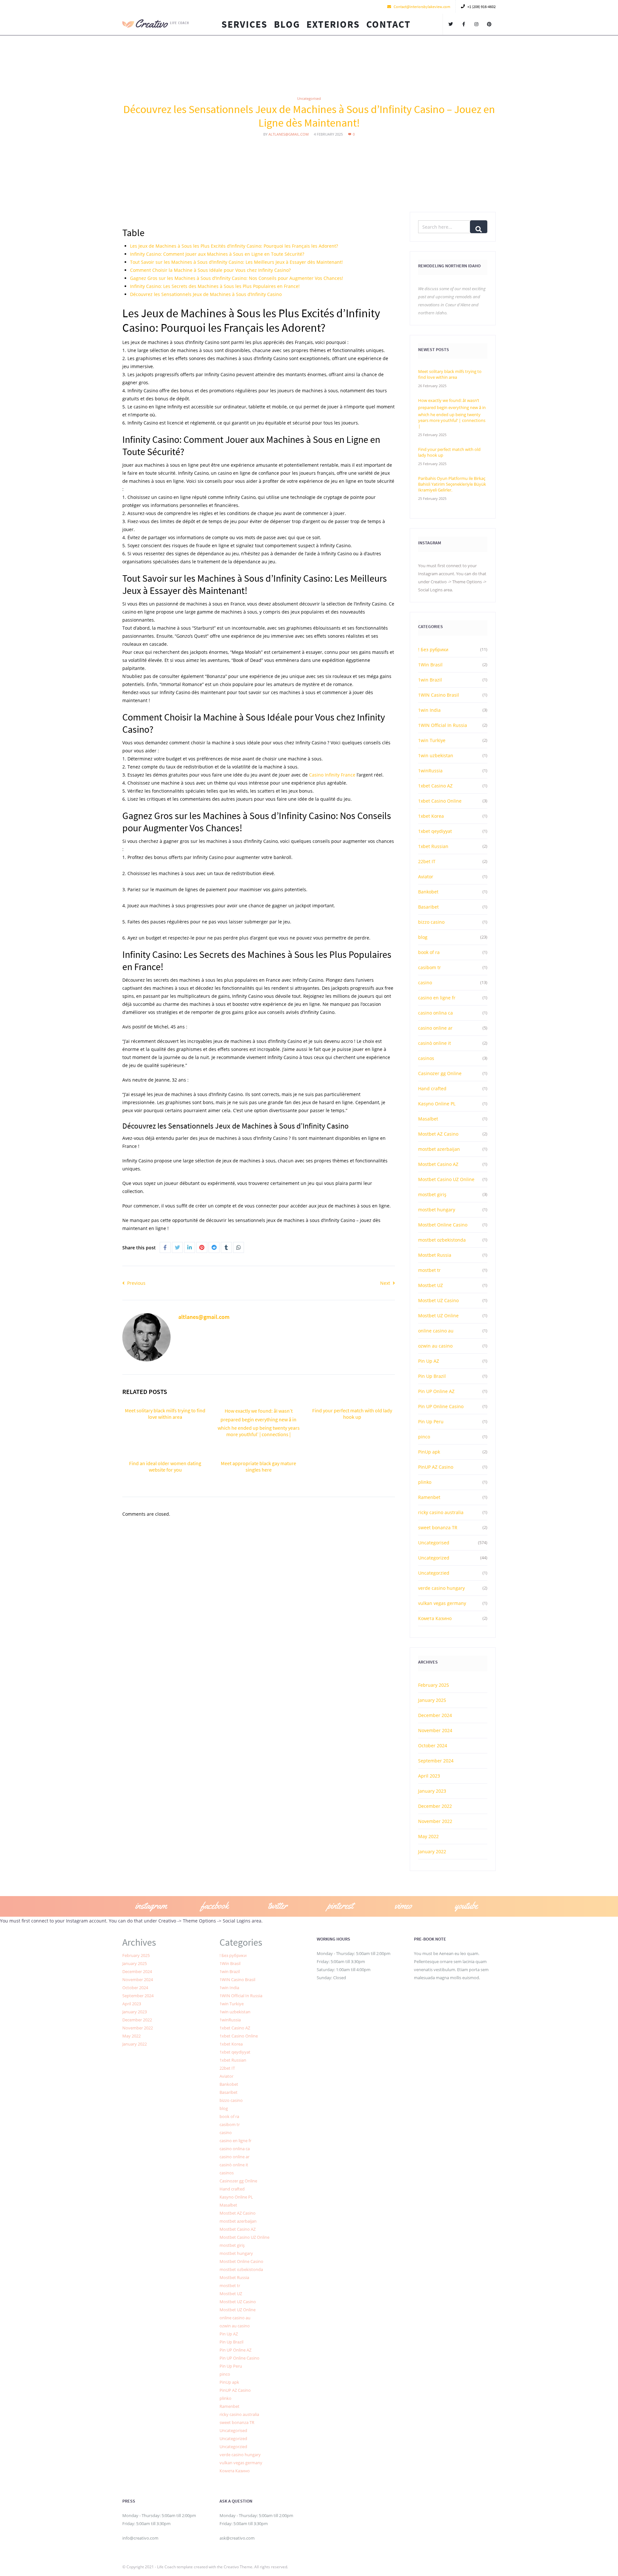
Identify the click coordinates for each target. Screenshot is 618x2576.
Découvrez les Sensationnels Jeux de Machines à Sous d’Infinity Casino (206, 294)
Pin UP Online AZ (436, 1391)
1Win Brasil (430, 665)
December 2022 (435, 1806)
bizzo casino (431, 922)
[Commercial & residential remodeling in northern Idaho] (156, 24)
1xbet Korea (431, 816)
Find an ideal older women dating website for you (165, 1466)
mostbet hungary (437, 1210)
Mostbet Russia (435, 1255)
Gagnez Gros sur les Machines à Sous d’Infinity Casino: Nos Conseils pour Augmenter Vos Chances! (237, 278)
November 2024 (435, 1730)
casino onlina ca (435, 1013)
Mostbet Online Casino (443, 1225)
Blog (287, 24)
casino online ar (435, 1028)
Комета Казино (435, 1618)
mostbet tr (429, 1270)
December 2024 (435, 1715)
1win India (429, 710)
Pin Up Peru (431, 1422)
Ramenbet (429, 1497)
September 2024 (436, 1761)
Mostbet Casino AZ (438, 1164)
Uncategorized (434, 1558)
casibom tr (430, 967)
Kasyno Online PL (437, 1104)
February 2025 (434, 1685)
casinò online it (435, 1043)
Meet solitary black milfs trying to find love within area (165, 1414)
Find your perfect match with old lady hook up (352, 1414)
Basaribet (428, 907)
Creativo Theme (238, 2567)
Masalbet (428, 1119)
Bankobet (428, 892)
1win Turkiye (432, 740)
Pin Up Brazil (432, 1376)
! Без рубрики (433, 649)
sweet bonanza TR (438, 1527)
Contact (389, 24)
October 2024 (433, 1746)
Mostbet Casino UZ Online (446, 1179)
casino (425, 983)
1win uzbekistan (436, 755)
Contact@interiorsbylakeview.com (422, 7)
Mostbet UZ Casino (438, 1300)
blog (423, 937)
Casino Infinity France (332, 775)
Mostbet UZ (431, 1285)
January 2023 (432, 1791)
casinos (426, 1058)
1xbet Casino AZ (435, 786)
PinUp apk (429, 1452)
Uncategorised (309, 98)
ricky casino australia (441, 1512)
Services (244, 24)
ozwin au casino (435, 1346)
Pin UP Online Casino (441, 1406)
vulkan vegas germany (442, 1603)
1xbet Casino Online (440, 801)
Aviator (426, 877)
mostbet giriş (432, 1194)
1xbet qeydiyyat (435, 831)
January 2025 (432, 1700)
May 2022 (428, 1836)
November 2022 (435, 1821)
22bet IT (427, 861)
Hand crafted (432, 1088)
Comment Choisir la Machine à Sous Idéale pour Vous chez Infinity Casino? (210, 270)
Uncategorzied (434, 1573)
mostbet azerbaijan (439, 1149)
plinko (425, 1482)
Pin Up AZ (429, 1361)
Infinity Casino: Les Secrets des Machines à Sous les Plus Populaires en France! (215, 286)
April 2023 (429, 1776)
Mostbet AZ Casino (438, 1134)
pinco (424, 1437)
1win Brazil (430, 680)
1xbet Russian (433, 846)
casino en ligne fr (437, 998)
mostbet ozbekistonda (442, 1240)
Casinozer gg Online (440, 1073)
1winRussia (430, 771)
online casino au (436, 1331)
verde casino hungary (441, 1588)
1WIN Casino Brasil (439, 695)
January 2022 (432, 1851)
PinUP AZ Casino (436, 1467)
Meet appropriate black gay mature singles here (258, 1466)
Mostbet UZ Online (438, 1316)
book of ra (429, 952)
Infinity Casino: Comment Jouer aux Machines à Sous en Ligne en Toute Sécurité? (217, 254)
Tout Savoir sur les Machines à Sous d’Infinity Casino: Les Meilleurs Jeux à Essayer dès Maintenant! (236, 262)
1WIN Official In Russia (443, 725)
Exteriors (333, 24)
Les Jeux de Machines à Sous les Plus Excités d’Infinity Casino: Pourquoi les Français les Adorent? (234, 246)
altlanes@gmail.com (289, 134)
